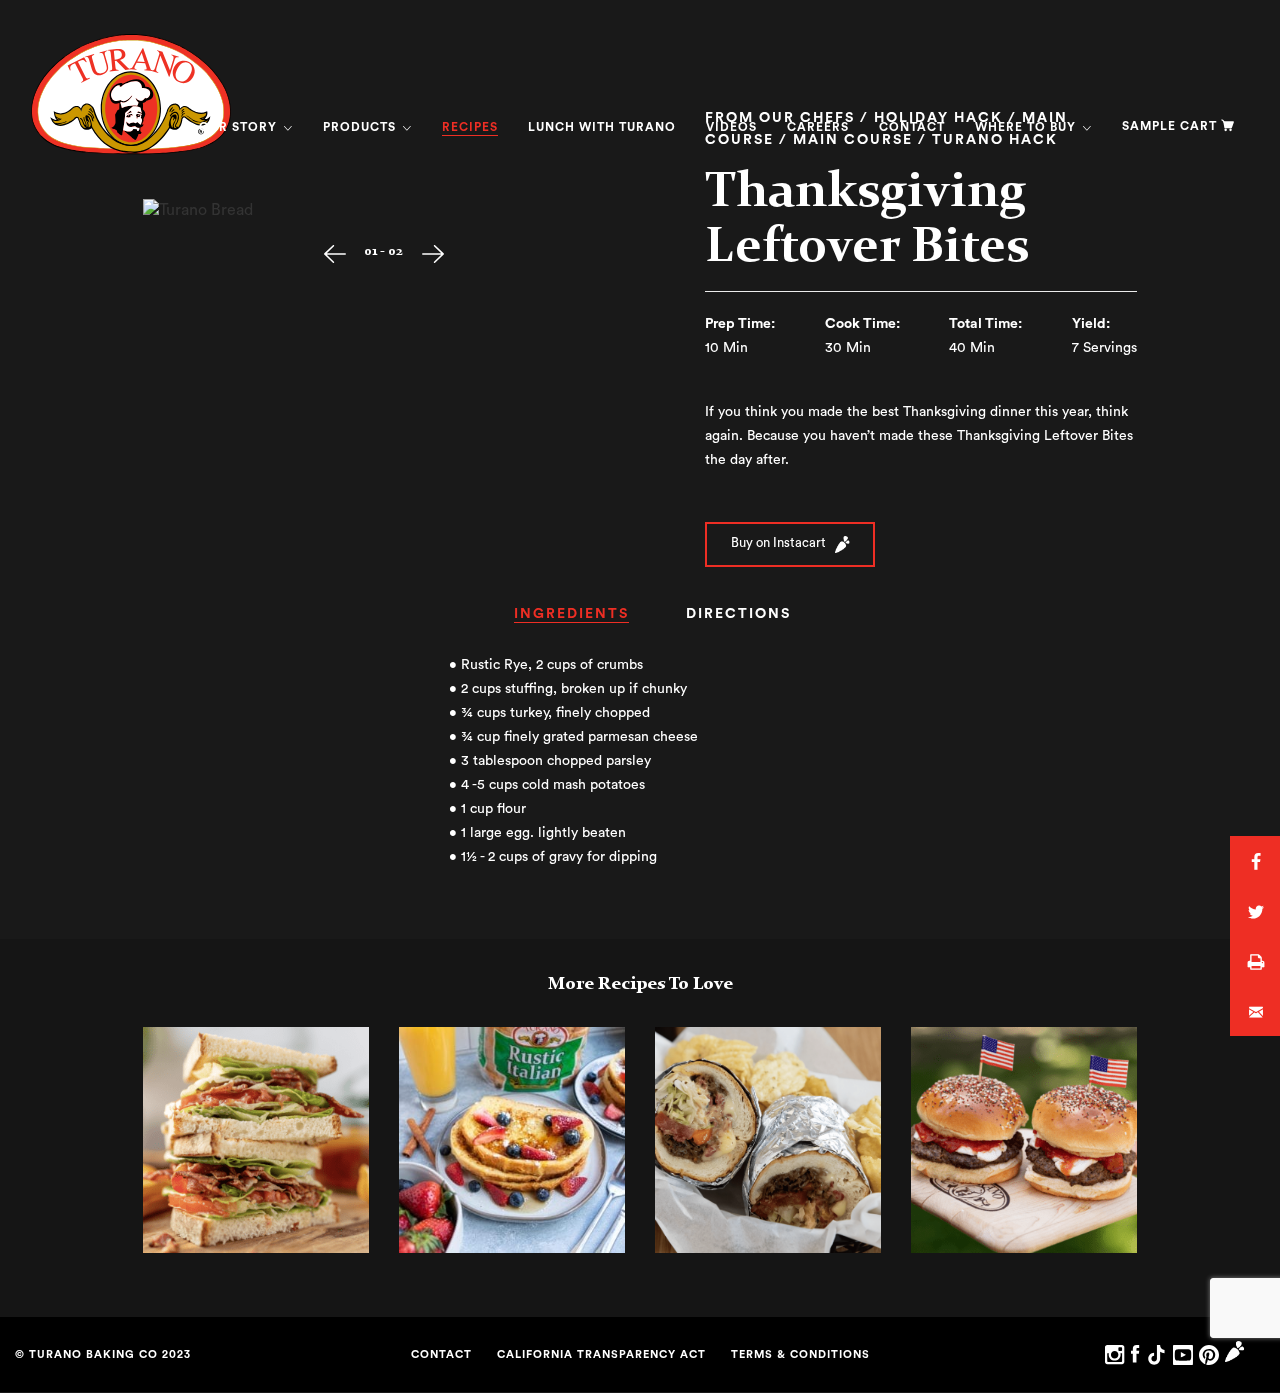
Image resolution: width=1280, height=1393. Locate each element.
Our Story (240, 127)
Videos (731, 127)
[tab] (571, 620)
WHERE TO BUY (1027, 127)
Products (361, 127)
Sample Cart (1169, 126)
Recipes (470, 127)
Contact (912, 127)
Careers (818, 127)
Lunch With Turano (602, 127)
